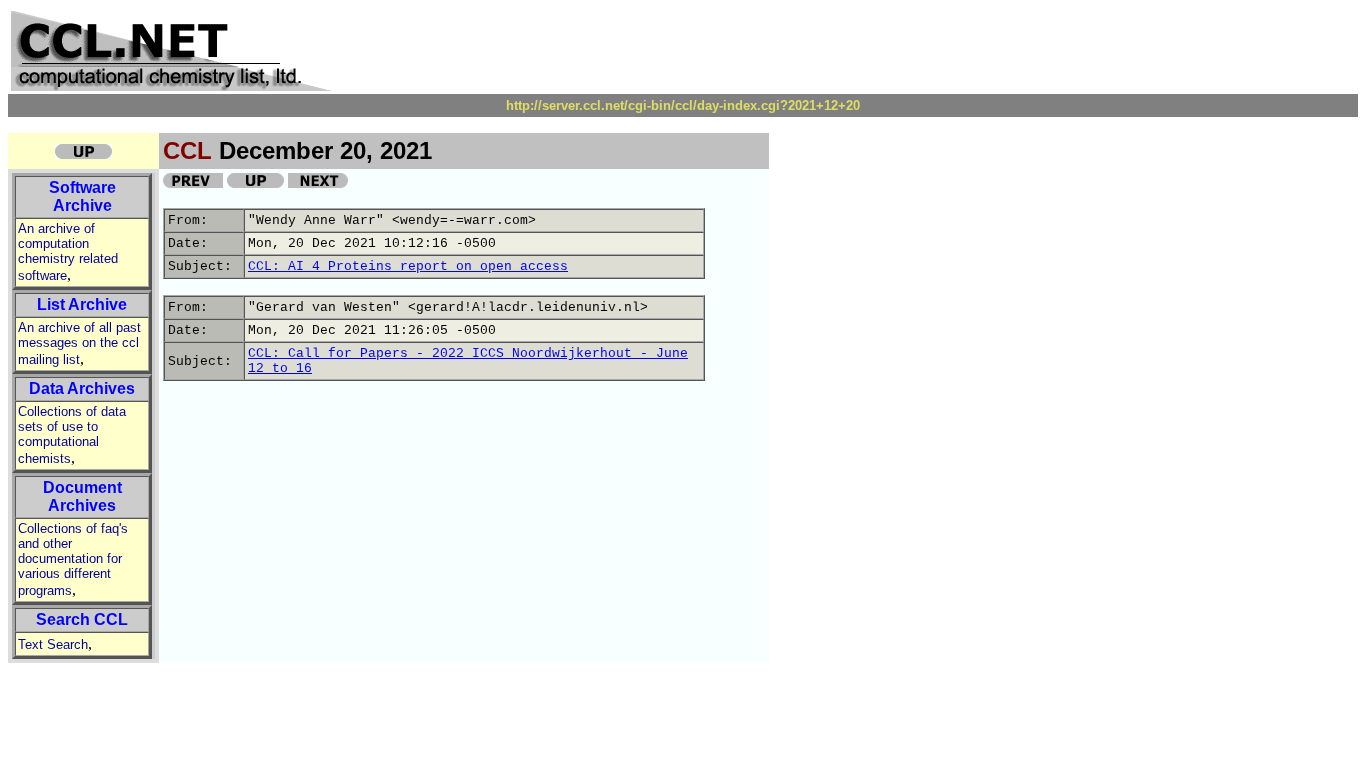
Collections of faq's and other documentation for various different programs (73, 559)
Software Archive (82, 196)
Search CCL (82, 619)
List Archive (82, 304)
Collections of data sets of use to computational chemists (72, 435)
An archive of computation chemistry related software (68, 252)
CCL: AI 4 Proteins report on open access (408, 266)
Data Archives (82, 388)
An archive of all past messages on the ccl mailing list (79, 343)
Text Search (53, 644)
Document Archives (82, 496)
